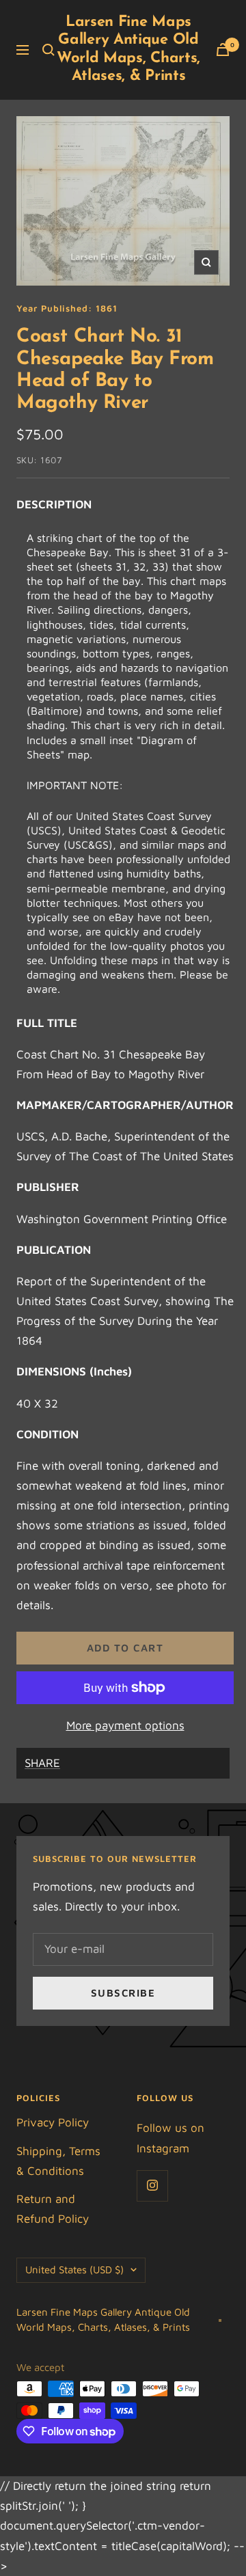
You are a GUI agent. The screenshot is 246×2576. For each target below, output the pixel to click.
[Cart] (223, 50)
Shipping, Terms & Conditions (58, 2161)
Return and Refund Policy (53, 2209)
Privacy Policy (53, 2122)
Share (42, 1763)
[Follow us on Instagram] (152, 2186)
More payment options (125, 1725)
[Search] (49, 50)
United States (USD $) (74, 2270)
